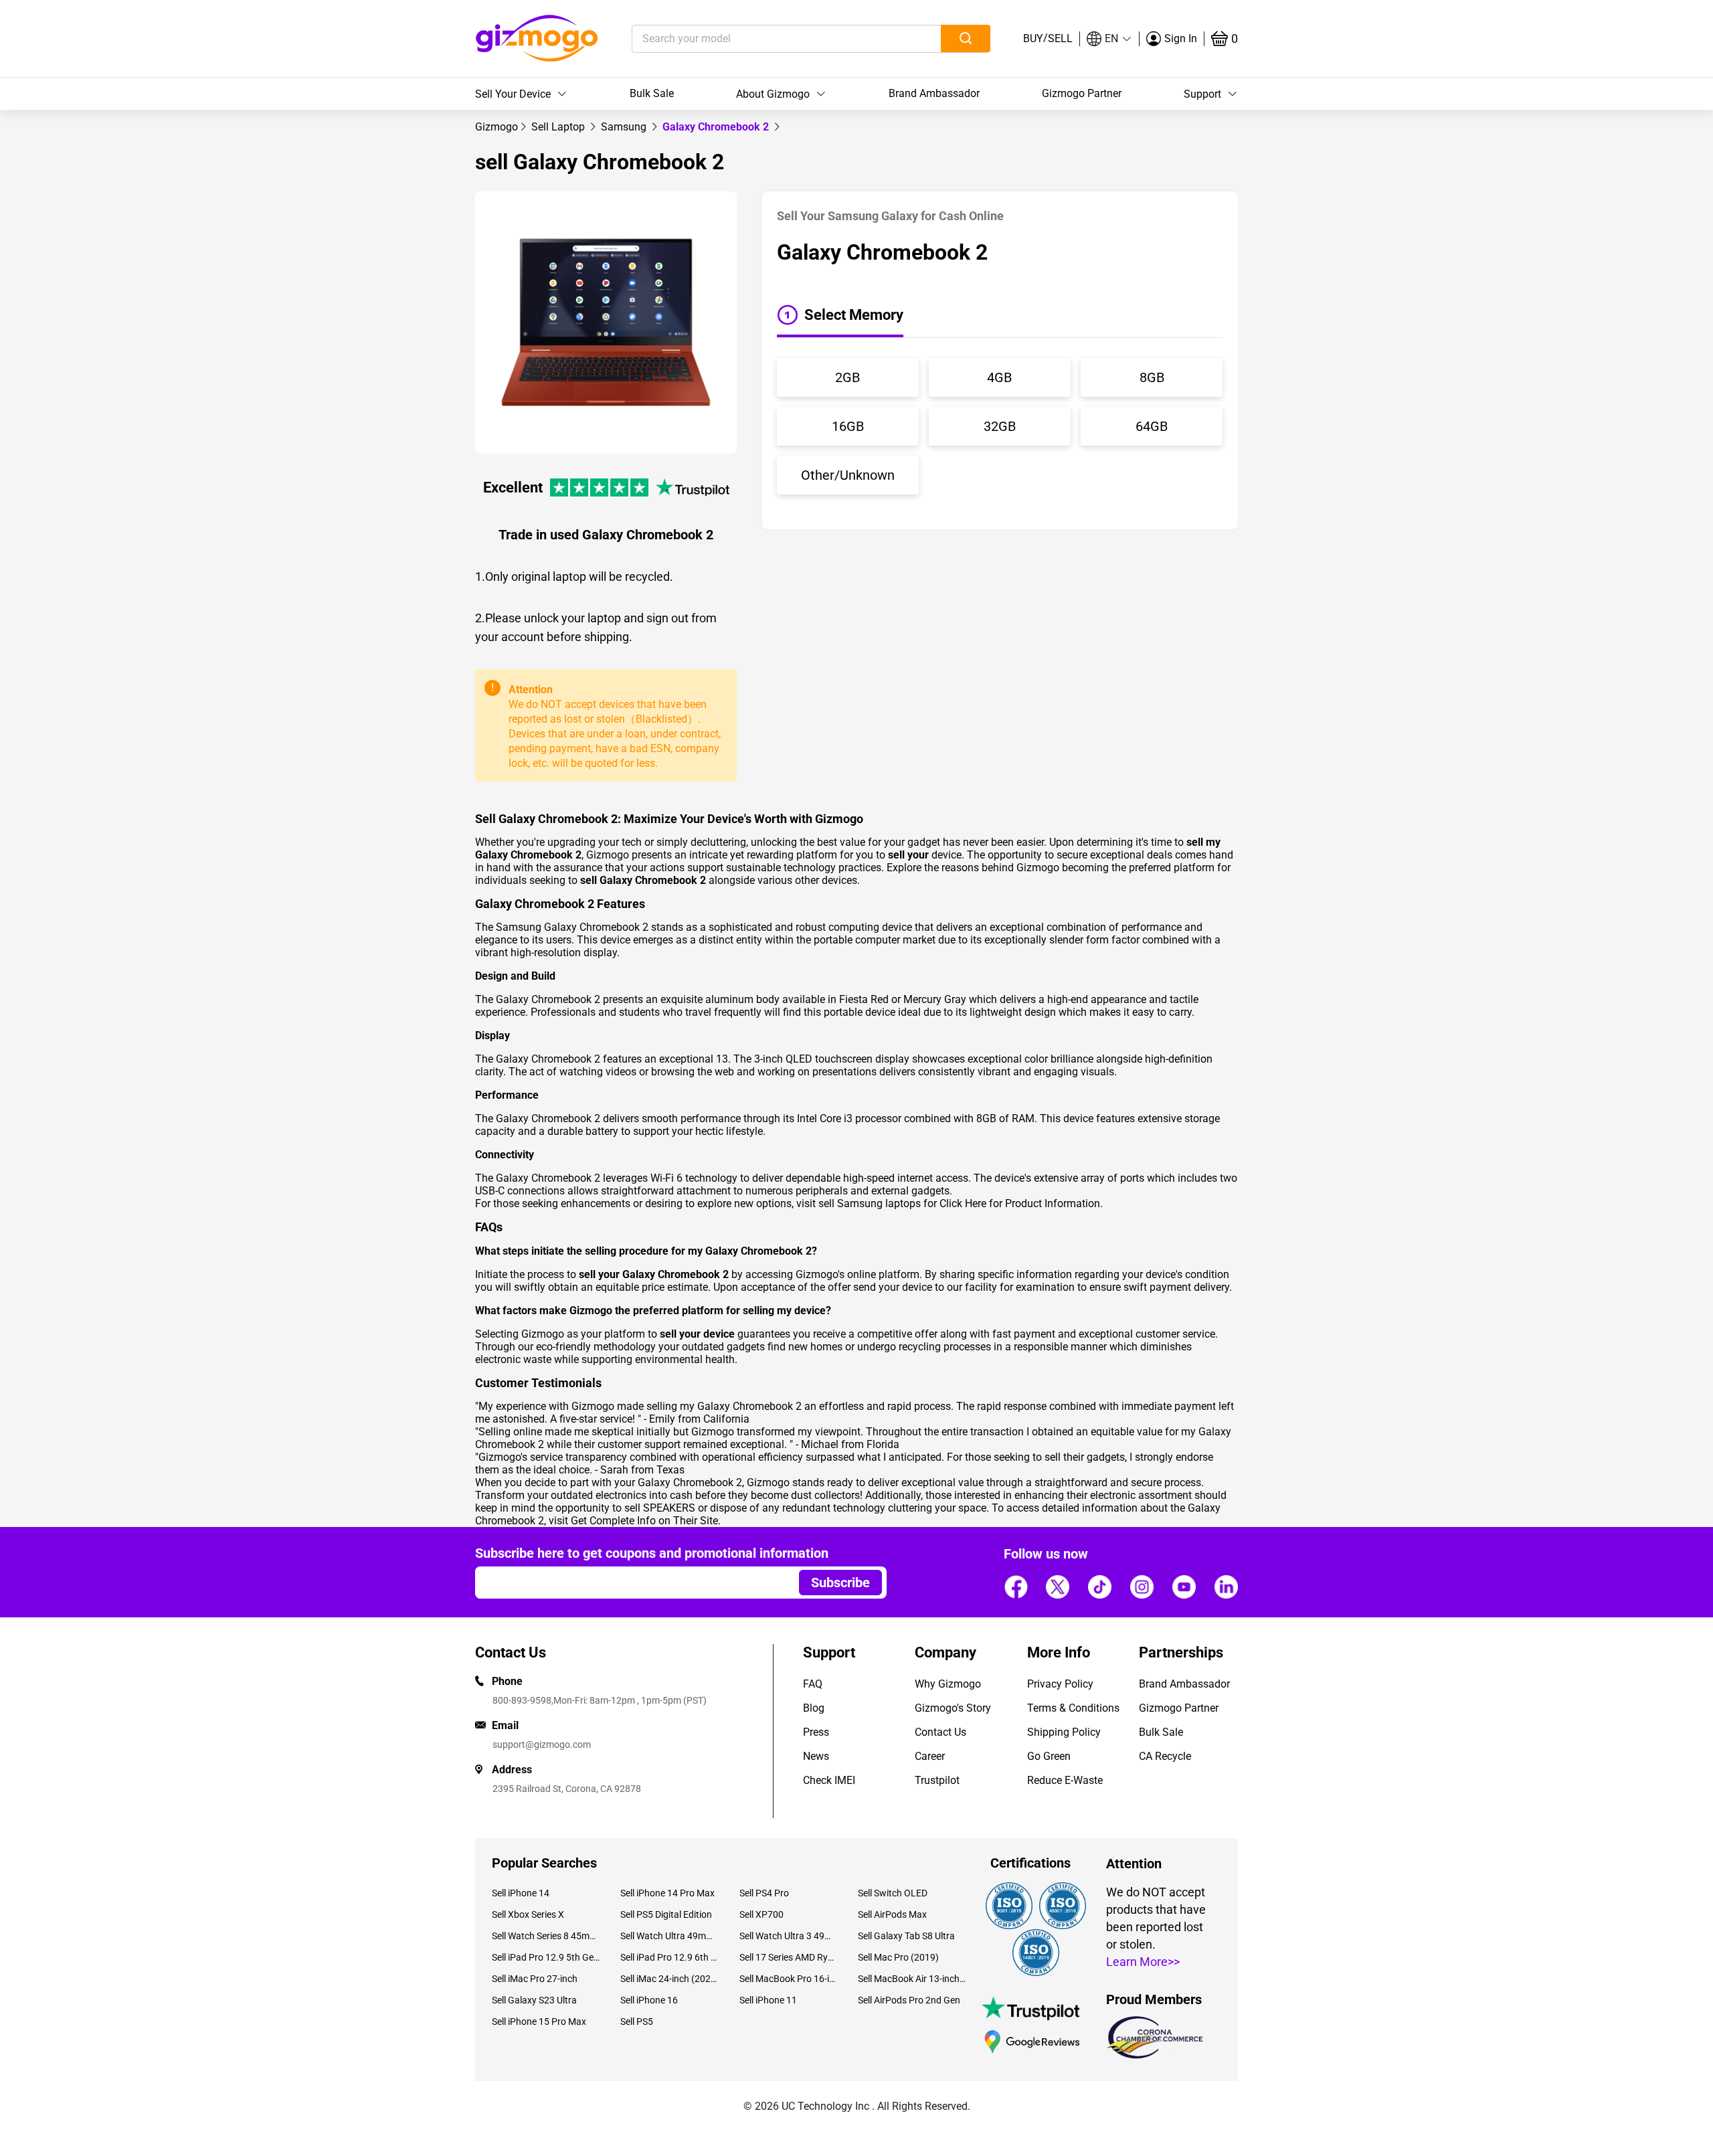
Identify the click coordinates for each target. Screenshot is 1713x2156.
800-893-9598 (522, 1700)
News (816, 1756)
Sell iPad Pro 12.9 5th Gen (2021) (546, 1957)
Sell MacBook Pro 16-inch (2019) (789, 1979)
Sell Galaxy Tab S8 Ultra (906, 1936)
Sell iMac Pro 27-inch (535, 1979)
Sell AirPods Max (892, 1914)
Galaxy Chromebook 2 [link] (717, 127)
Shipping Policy (1064, 1732)
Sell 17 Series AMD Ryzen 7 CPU (789, 1957)
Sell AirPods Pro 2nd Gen (909, 2000)
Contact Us (940, 1732)
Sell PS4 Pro (764, 1893)
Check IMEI (829, 1780)
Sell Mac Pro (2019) (898, 1957)
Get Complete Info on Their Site (644, 1521)
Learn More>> (1143, 1962)
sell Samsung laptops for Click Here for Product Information (959, 1203)
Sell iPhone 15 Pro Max (539, 2022)
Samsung (625, 127)
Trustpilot (937, 1780)
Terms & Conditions (1073, 1708)
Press (816, 1732)
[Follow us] (1016, 1587)
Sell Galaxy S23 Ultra (534, 2000)
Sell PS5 (637, 2022)
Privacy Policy (1060, 1684)
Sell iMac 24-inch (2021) (669, 1979)
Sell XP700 (761, 1914)
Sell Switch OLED (893, 1893)
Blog (814, 1708)
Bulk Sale (652, 93)
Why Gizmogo (948, 1684)
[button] (1109, 39)
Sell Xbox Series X (528, 1914)
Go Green (1049, 1756)
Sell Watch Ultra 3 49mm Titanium (789, 1936)
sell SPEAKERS (660, 1508)
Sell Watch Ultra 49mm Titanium (669, 1936)
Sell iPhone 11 (768, 2000)
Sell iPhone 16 (649, 2000)
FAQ (813, 1684)
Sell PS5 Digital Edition (666, 1914)
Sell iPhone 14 (521, 1893)
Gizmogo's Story (953, 1708)
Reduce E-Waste (1065, 1780)
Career (930, 1756)
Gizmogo (497, 127)
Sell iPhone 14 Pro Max (667, 1893)
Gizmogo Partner (1082, 93)
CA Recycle (1165, 1756)
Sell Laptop (559, 127)
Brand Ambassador (934, 93)
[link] (497, 127)
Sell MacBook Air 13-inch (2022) (912, 1979)
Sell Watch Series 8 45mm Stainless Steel (546, 1936)
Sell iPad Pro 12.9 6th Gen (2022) (669, 1957)
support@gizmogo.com (542, 1744)
